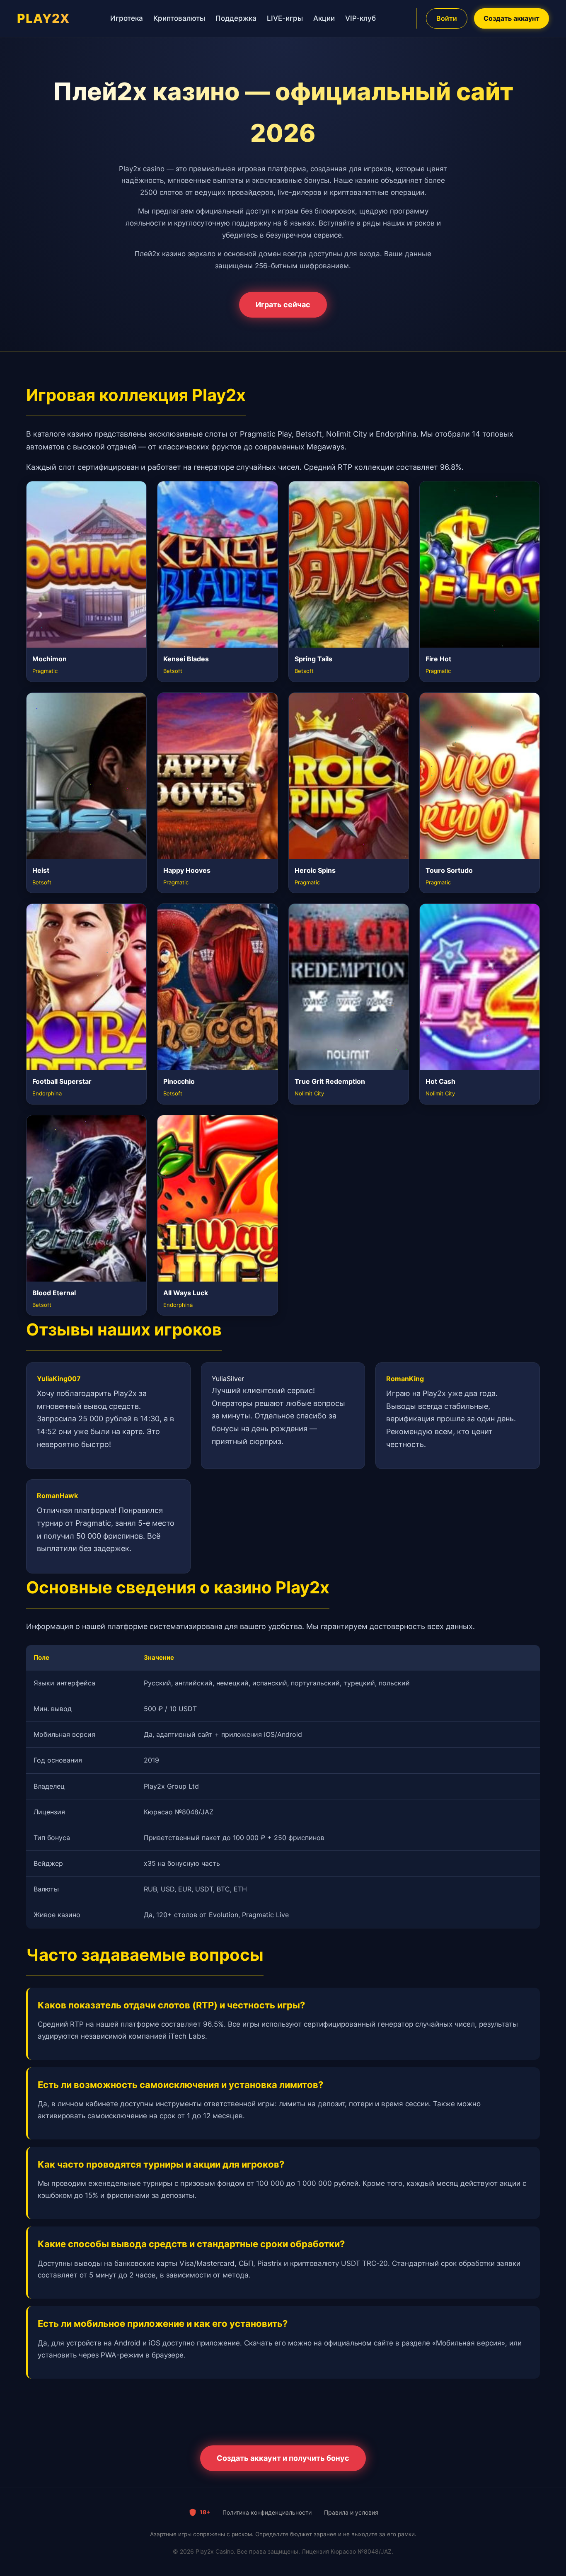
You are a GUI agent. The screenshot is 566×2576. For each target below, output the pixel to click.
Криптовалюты (179, 18)
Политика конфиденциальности (267, 2512)
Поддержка (236, 18)
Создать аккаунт (512, 18)
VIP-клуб (360, 18)
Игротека (127, 18)
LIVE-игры (285, 18)
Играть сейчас (283, 305)
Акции (324, 18)
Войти (447, 18)
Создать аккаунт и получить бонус (283, 2458)
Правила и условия (351, 2512)
